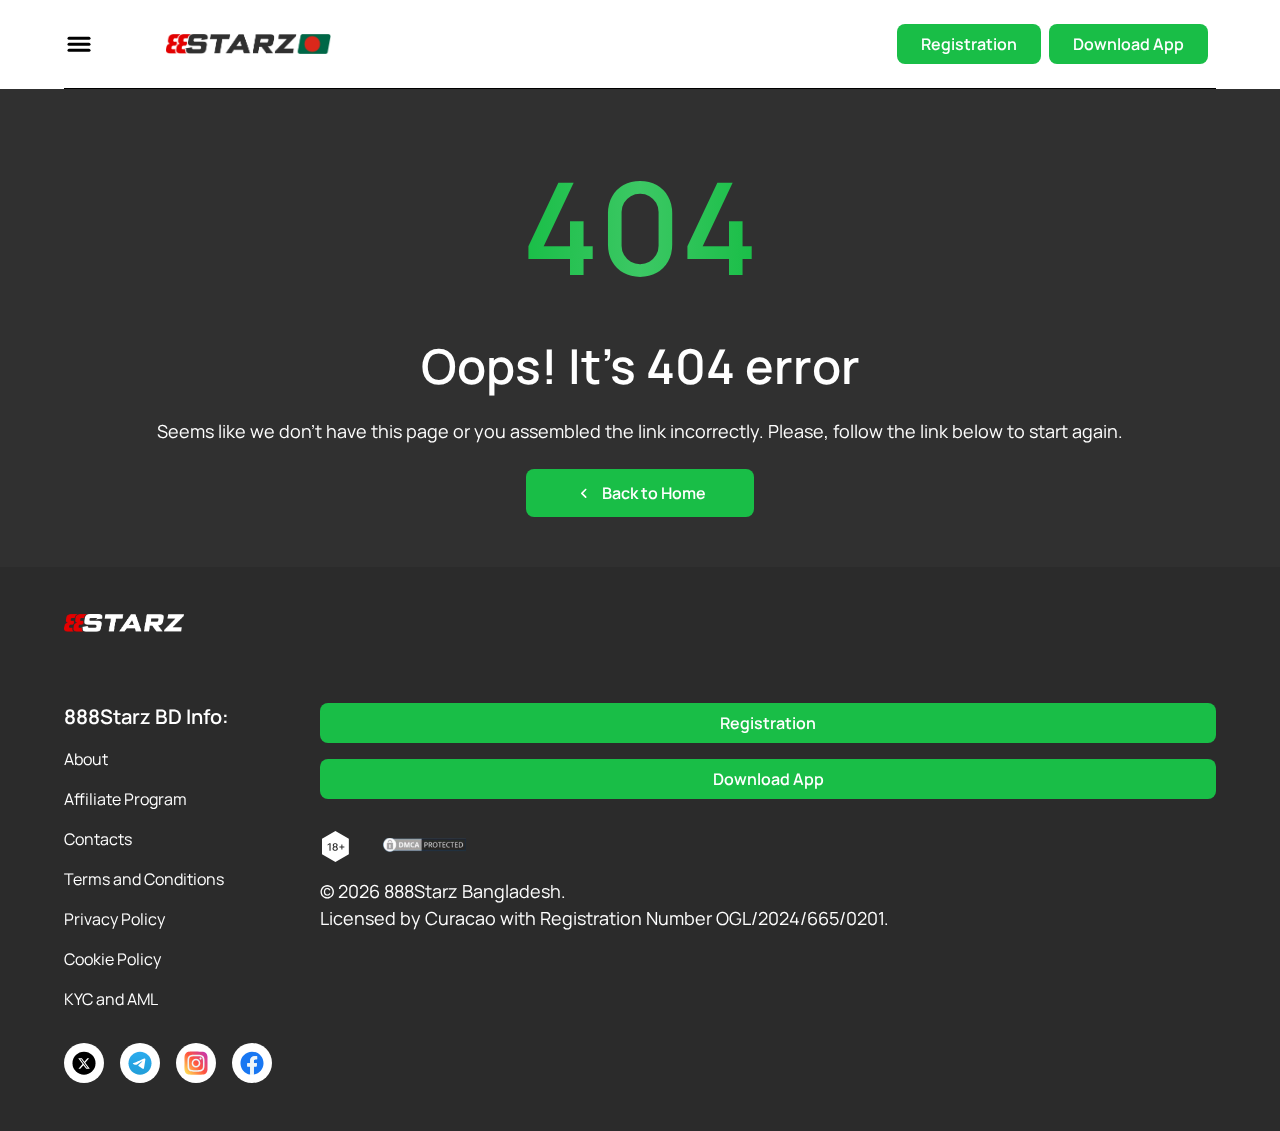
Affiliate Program (125, 799)
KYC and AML (111, 999)
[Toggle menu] (79, 44)
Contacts (98, 839)
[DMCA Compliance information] (425, 847)
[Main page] (224, 44)
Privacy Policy (114, 919)
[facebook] (252, 1063)
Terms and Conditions (144, 879)
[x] (84, 1063)
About (86, 759)
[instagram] (196, 1063)
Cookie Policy (112, 959)
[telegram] (140, 1063)
